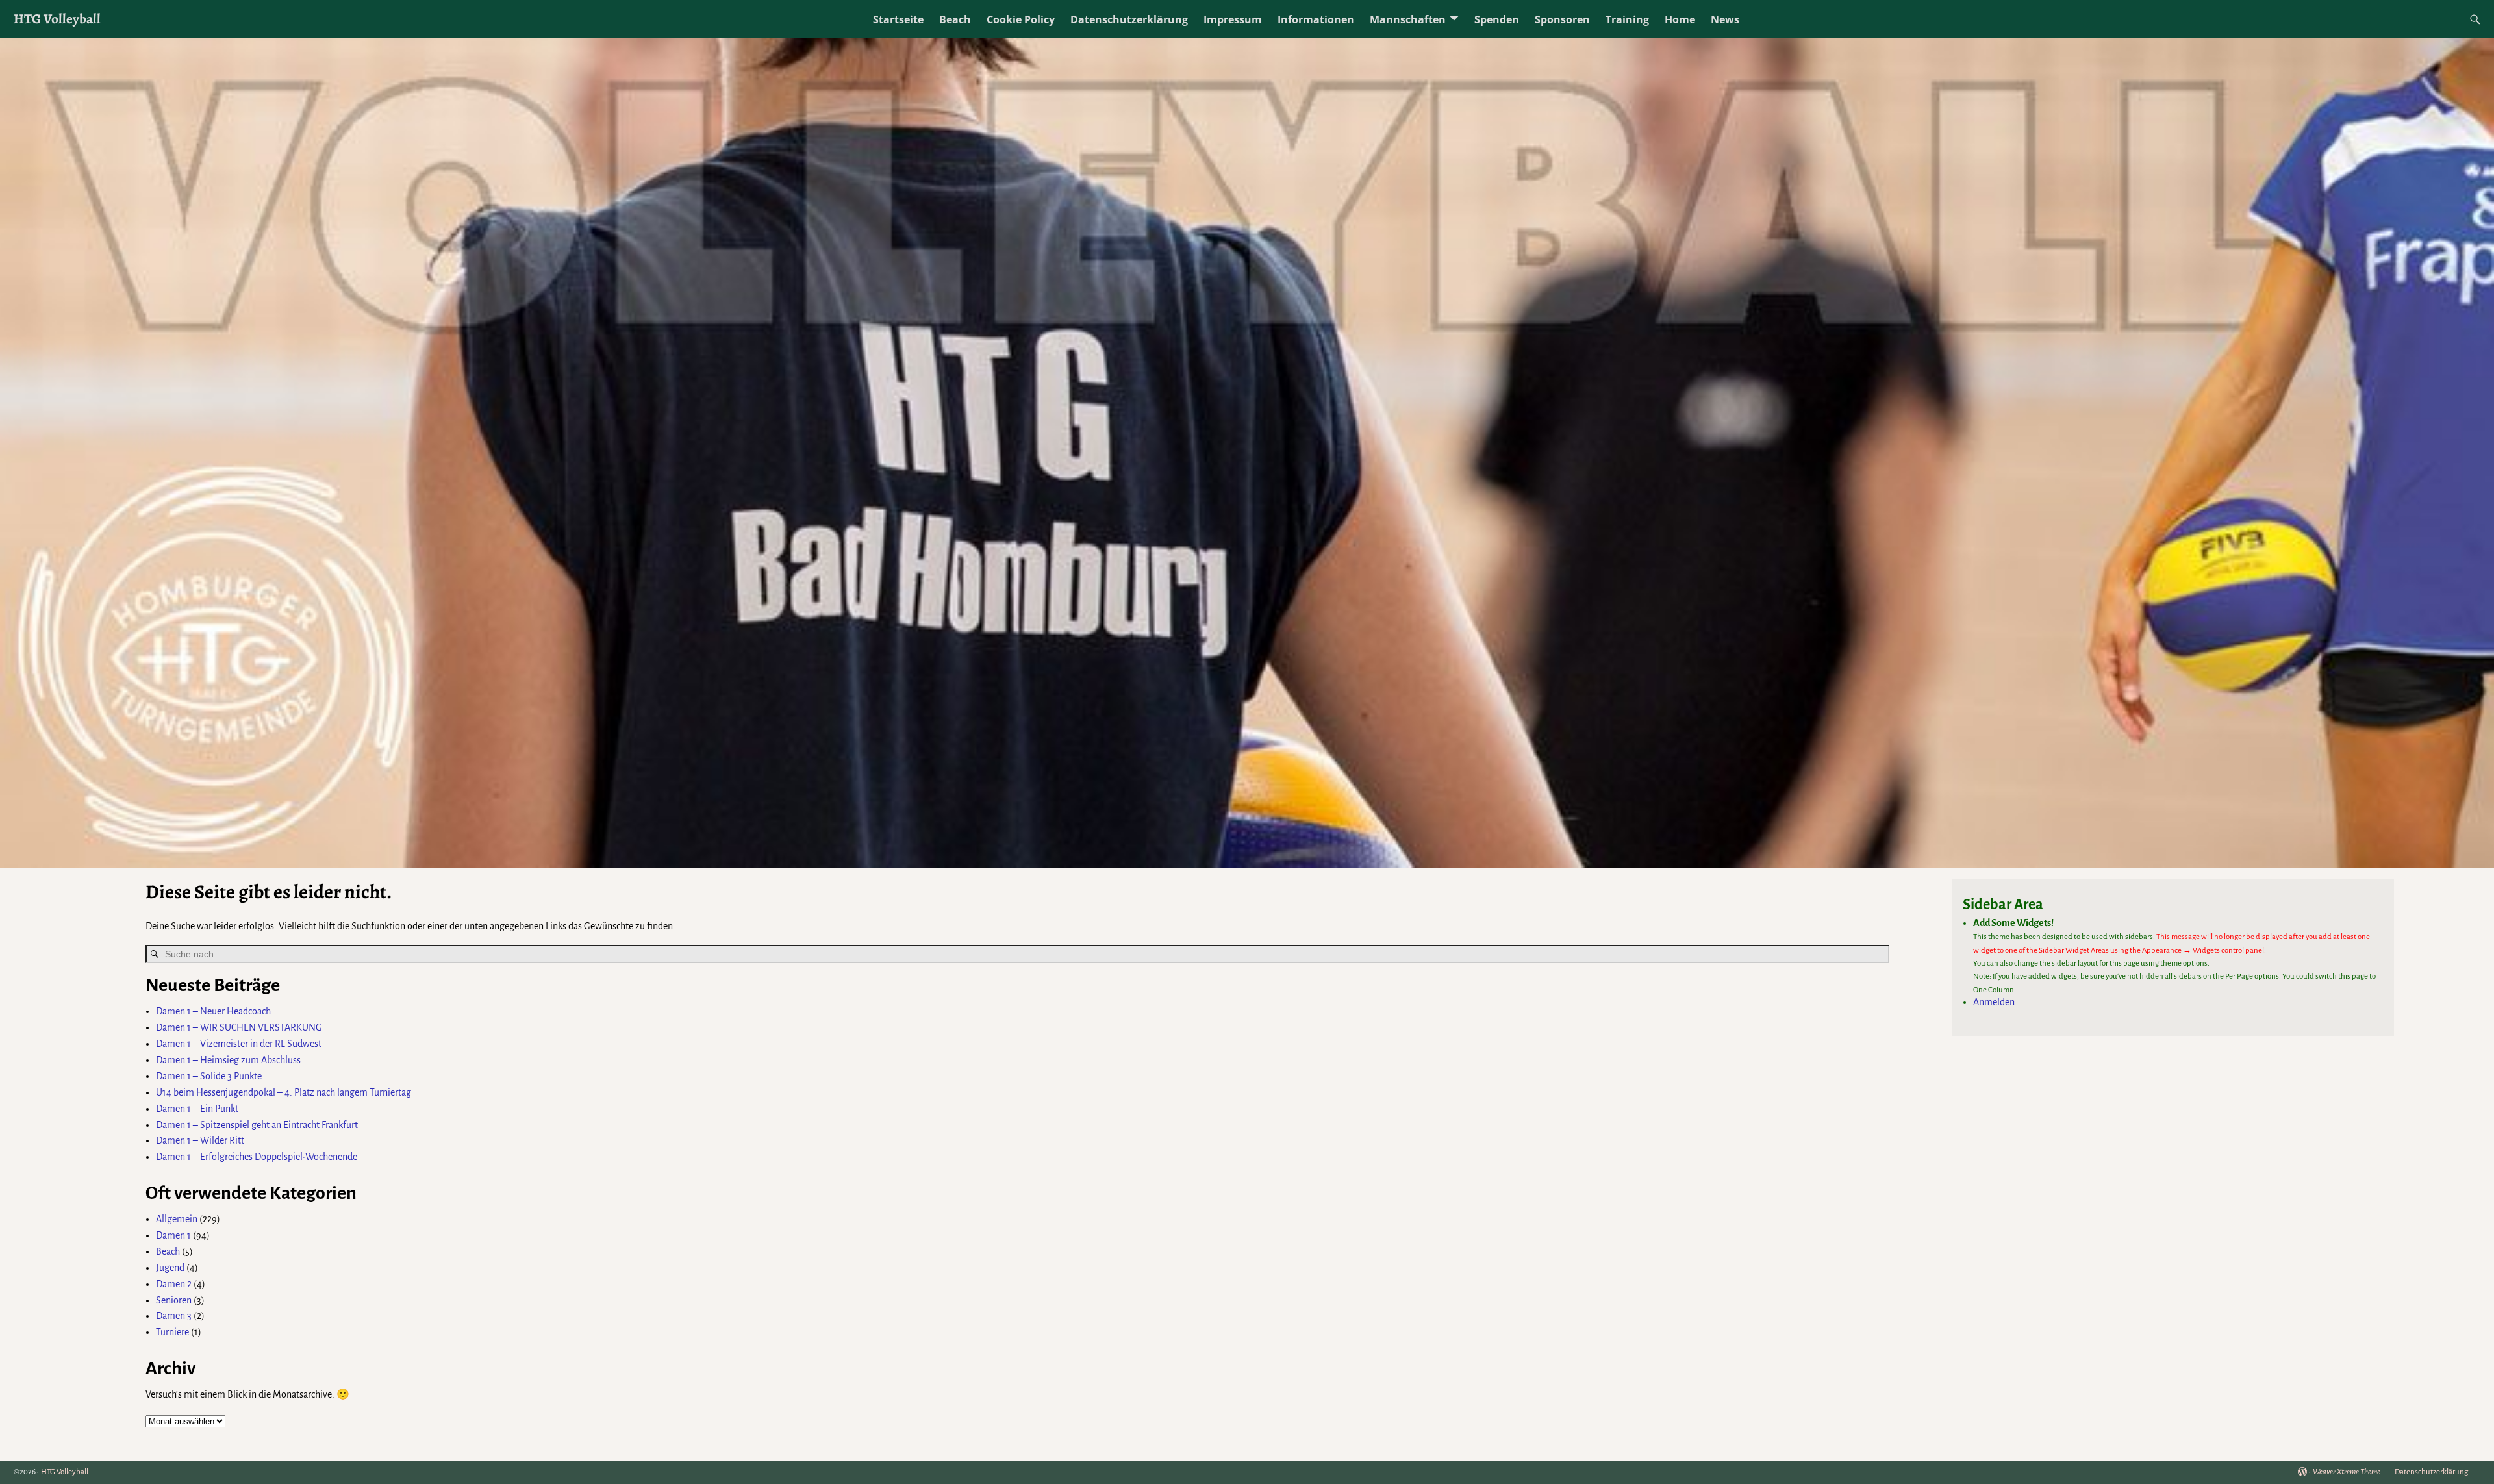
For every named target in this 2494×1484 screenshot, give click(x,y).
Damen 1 (173, 1235)
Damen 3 (174, 1316)
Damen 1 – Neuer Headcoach (213, 1011)
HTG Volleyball (57, 19)
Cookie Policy (1021, 19)
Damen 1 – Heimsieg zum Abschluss (228, 1060)
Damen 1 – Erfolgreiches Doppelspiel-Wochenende (257, 1157)
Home (1680, 19)
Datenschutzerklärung (1129, 19)
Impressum (1233, 19)
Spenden (1497, 19)
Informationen (1316, 19)
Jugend (170, 1268)
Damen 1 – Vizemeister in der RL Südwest (239, 1044)
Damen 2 (174, 1284)
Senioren (174, 1300)
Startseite (898, 19)
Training (1627, 19)
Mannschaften (1408, 19)
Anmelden (1994, 1002)
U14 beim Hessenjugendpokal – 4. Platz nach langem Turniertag (283, 1092)
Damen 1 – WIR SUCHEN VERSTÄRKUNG (239, 1027)
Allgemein (177, 1219)
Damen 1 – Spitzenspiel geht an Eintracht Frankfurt (257, 1125)
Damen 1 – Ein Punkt (197, 1109)
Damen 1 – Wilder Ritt (200, 1140)
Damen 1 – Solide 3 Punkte (209, 1076)
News (1725, 19)
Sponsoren (1562, 19)
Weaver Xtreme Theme (2347, 1472)
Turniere (172, 1332)
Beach (955, 19)
